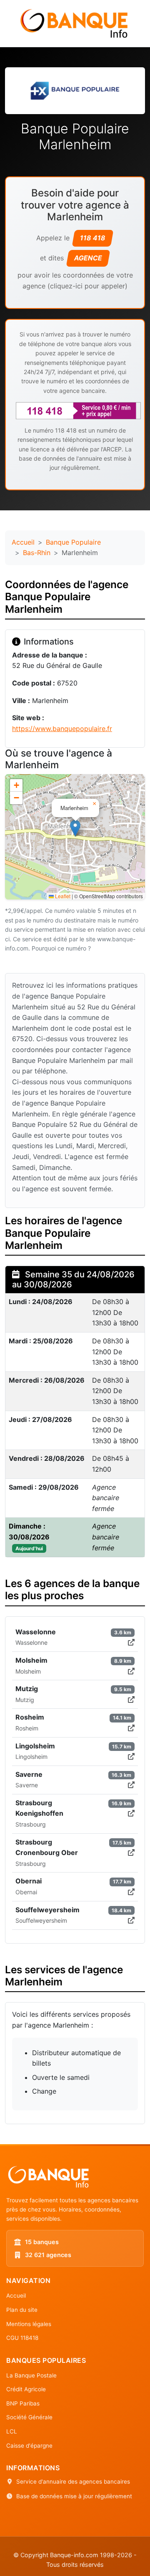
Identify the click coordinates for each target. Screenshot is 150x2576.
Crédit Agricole (26, 2389)
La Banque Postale (31, 2375)
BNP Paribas (23, 2403)
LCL (12, 2431)
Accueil (23, 542)
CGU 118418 (22, 2338)
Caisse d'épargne (29, 2446)
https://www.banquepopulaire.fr (62, 729)
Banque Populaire (73, 542)
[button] (75, 828)
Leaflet (62, 896)
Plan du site (22, 2310)
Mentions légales (29, 2324)
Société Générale (29, 2417)
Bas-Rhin (37, 553)
